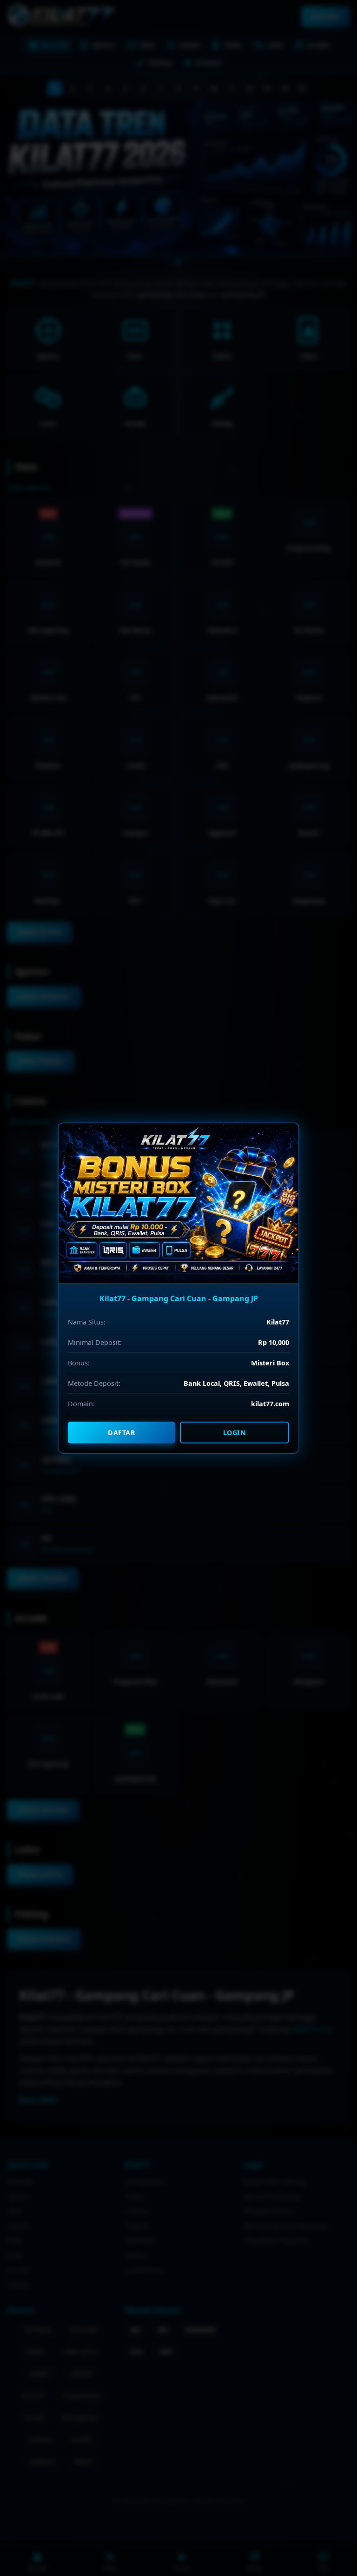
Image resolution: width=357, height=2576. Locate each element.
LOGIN (235, 1433)
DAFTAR (122, 1433)
